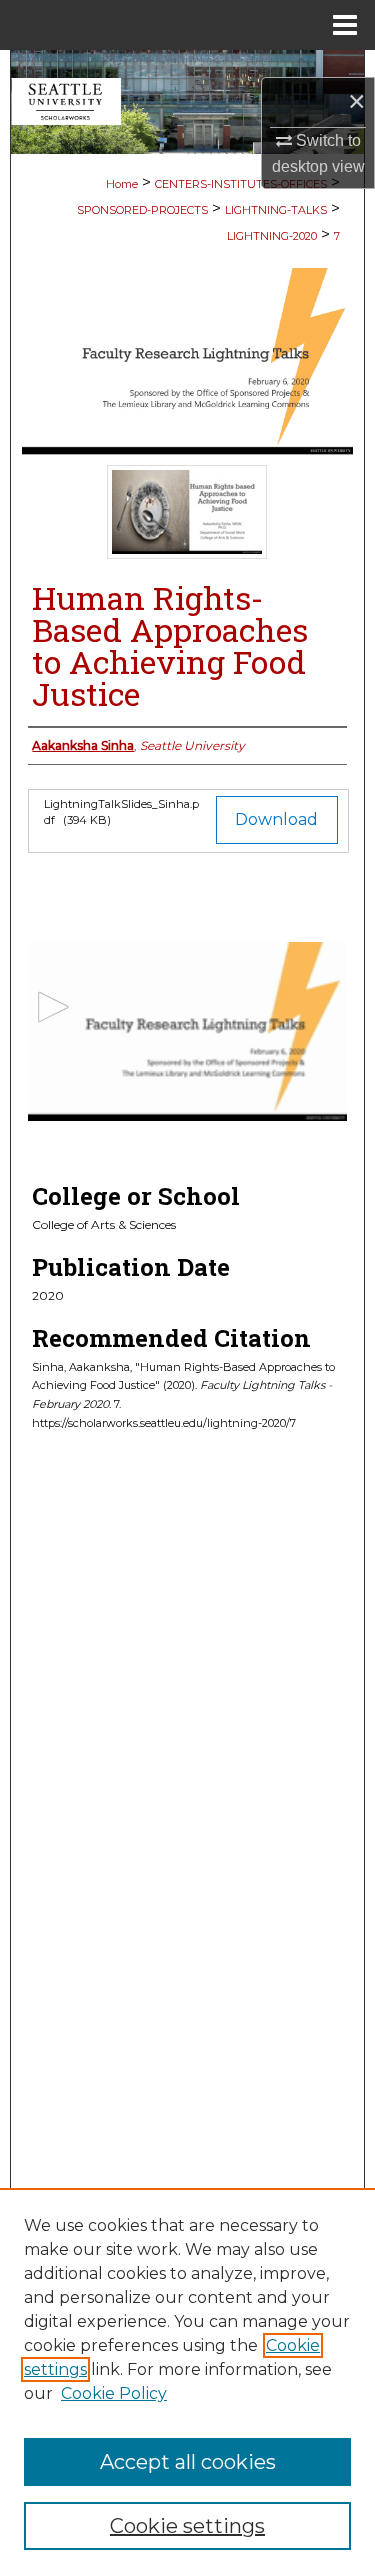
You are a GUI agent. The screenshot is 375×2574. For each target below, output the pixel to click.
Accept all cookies (188, 2462)
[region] (187, 2381)
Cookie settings (187, 2526)
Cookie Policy (114, 2393)
